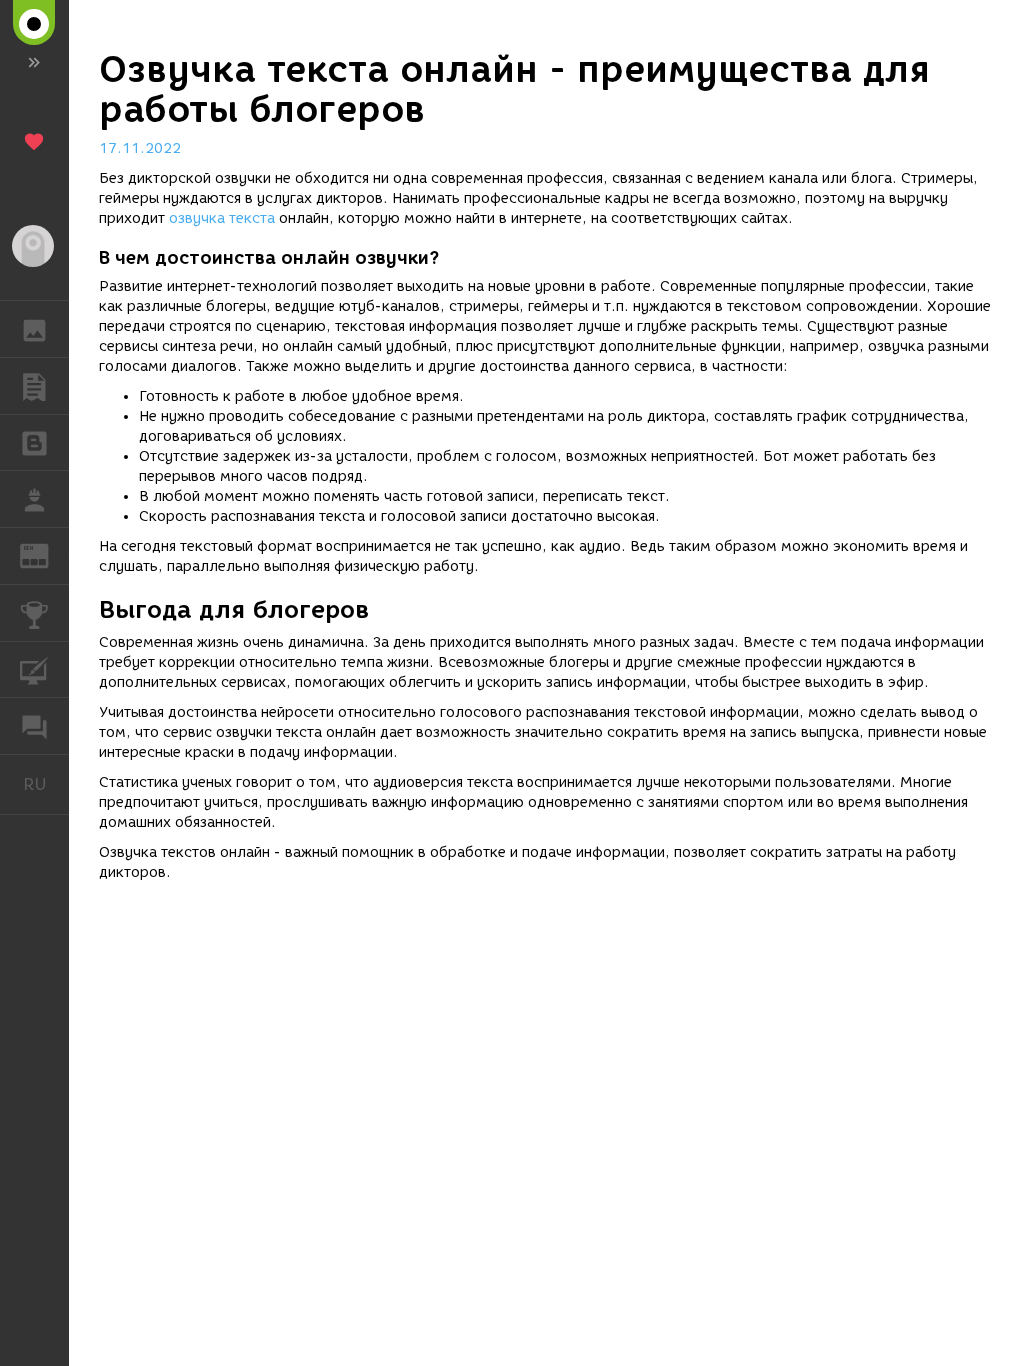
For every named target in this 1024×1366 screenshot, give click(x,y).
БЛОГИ (34, 443)
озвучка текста (222, 218)
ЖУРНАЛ (46, 554)
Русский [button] (46, 784)
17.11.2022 (140, 148)
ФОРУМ (34, 726)
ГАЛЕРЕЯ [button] (34, 329)
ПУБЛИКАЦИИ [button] (34, 386)
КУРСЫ (34, 670)
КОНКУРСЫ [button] (34, 613)
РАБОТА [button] (34, 499)
